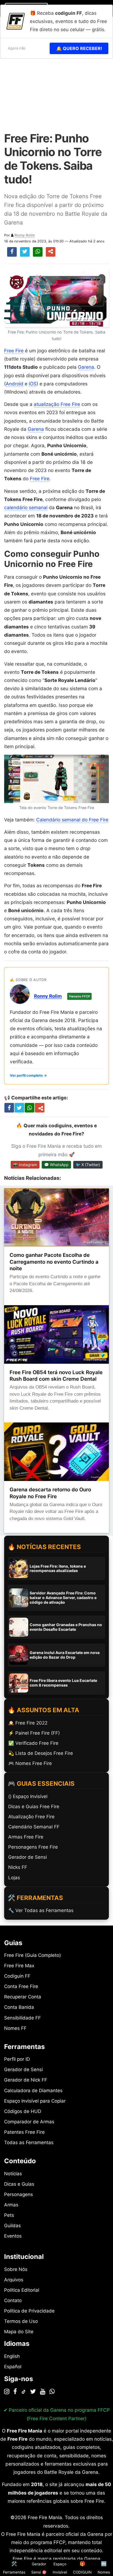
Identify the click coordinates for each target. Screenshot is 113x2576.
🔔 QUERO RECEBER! (79, 48)
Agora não (17, 48)
